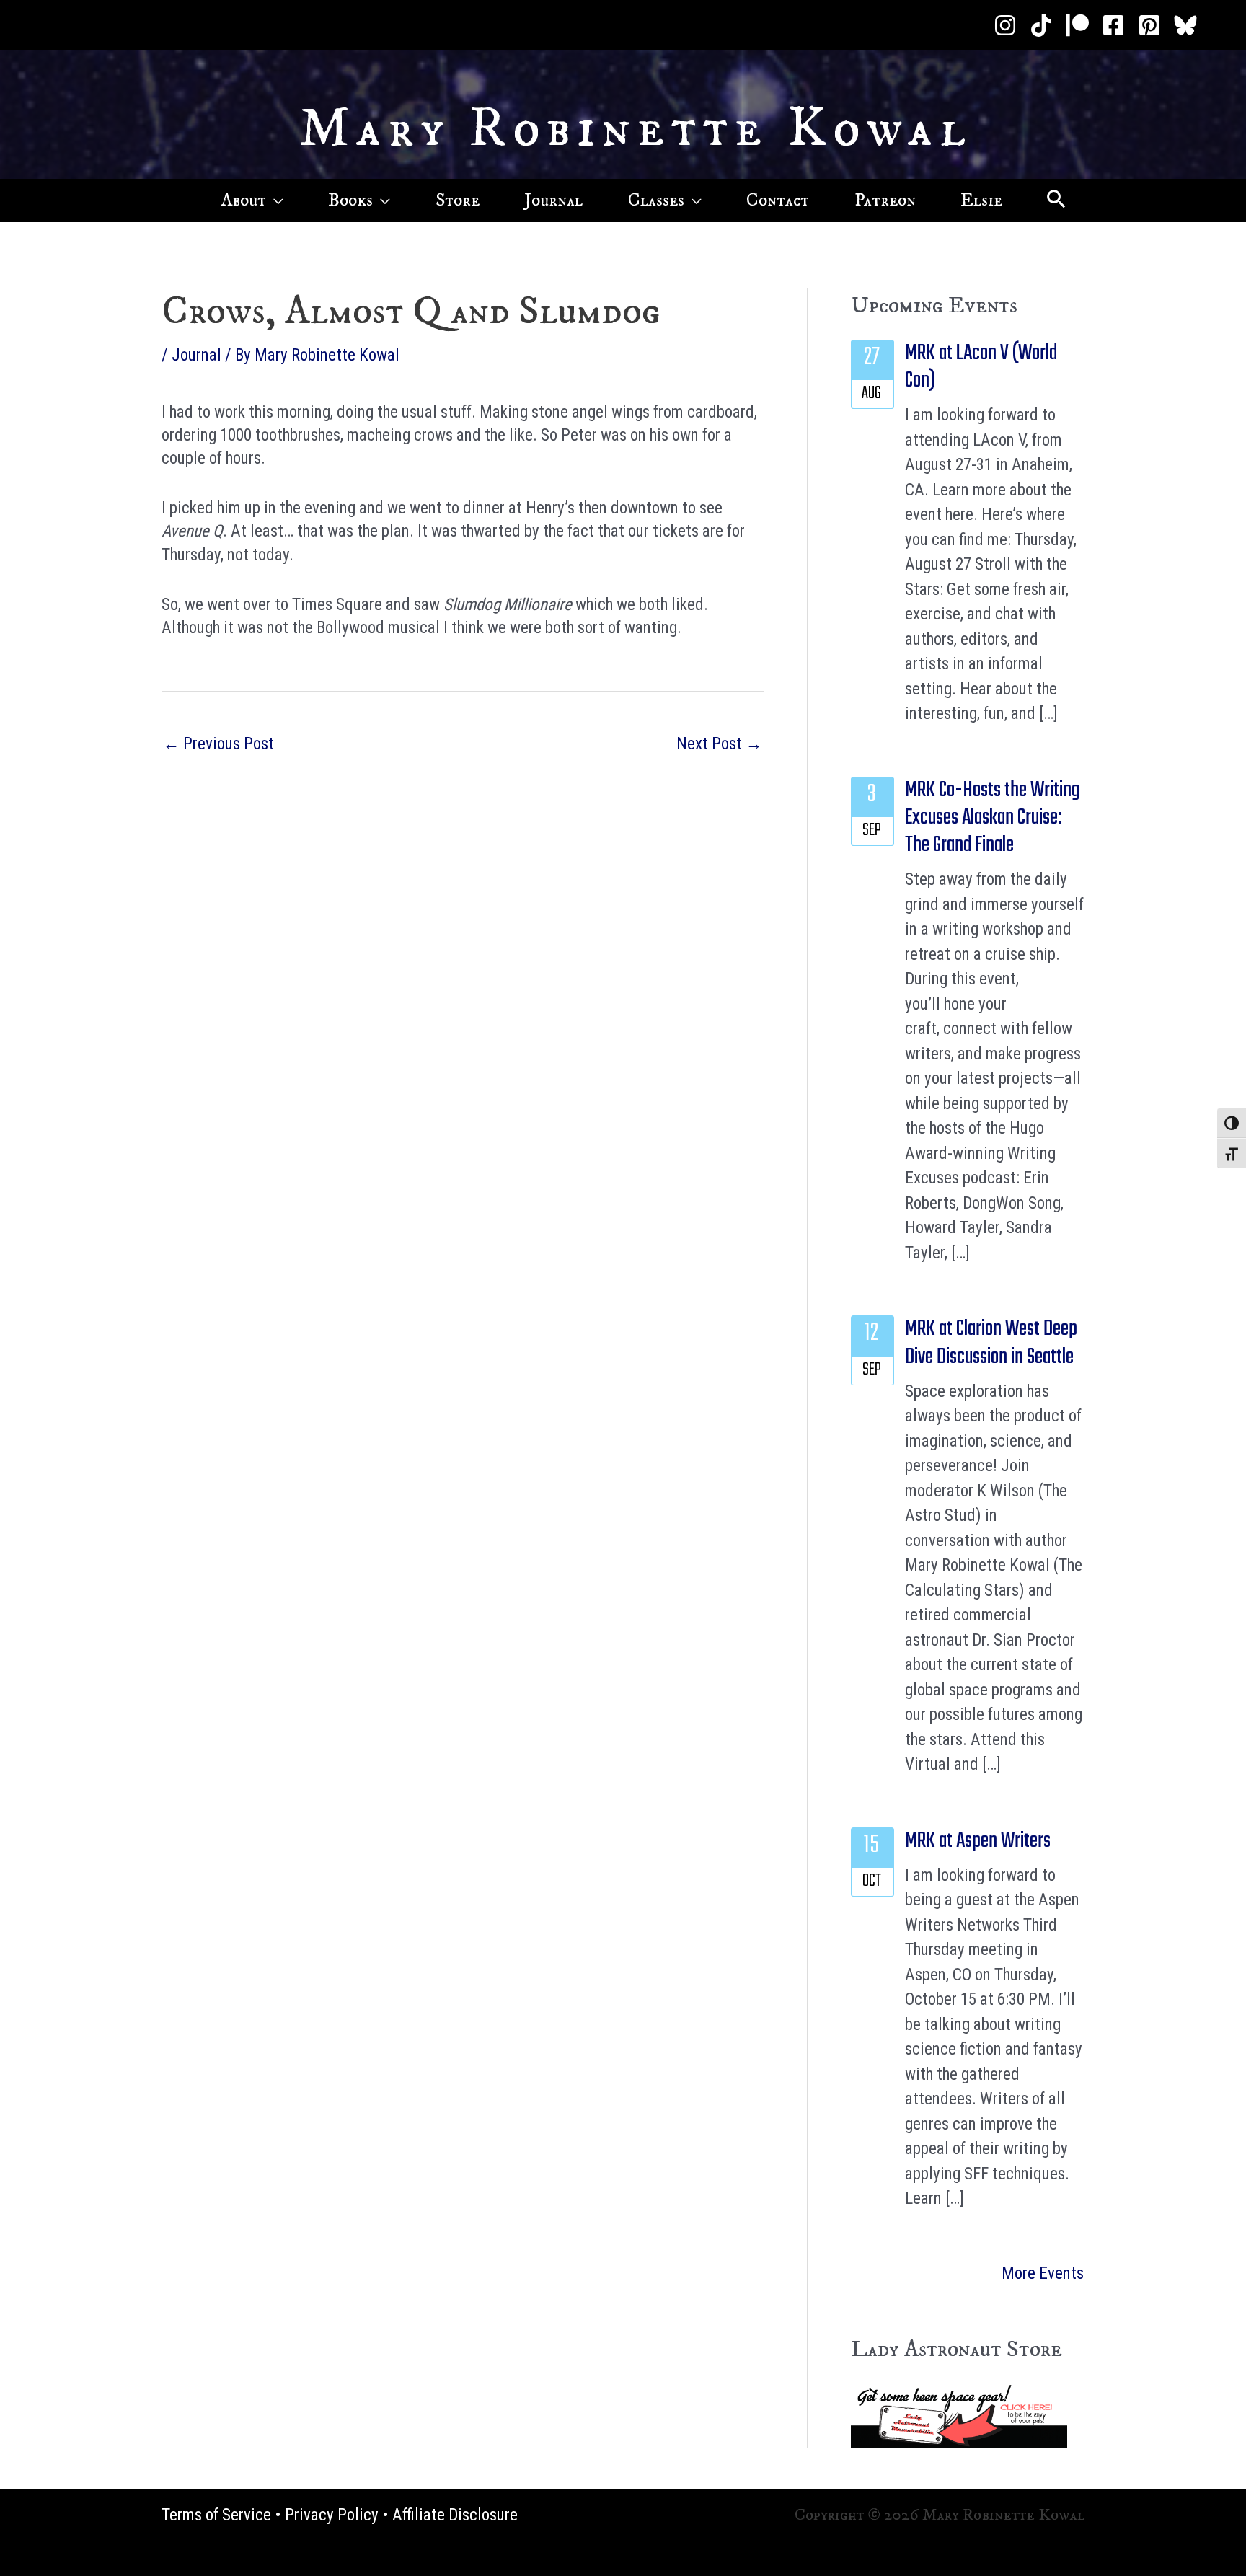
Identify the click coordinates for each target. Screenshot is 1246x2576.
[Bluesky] (1185, 25)
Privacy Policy (332, 2515)
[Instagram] (1005, 25)
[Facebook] (1113, 25)
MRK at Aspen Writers (978, 1841)
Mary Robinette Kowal (636, 129)
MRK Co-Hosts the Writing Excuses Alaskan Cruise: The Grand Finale (993, 818)
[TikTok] (1041, 25)
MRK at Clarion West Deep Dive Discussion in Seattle (991, 1343)
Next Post (719, 744)
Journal (196, 355)
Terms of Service (216, 2515)
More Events (1043, 2273)
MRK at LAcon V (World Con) (981, 367)
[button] (275, 200)
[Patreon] (1077, 25)
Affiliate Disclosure (455, 2515)
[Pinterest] (1149, 25)
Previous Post (218, 744)
